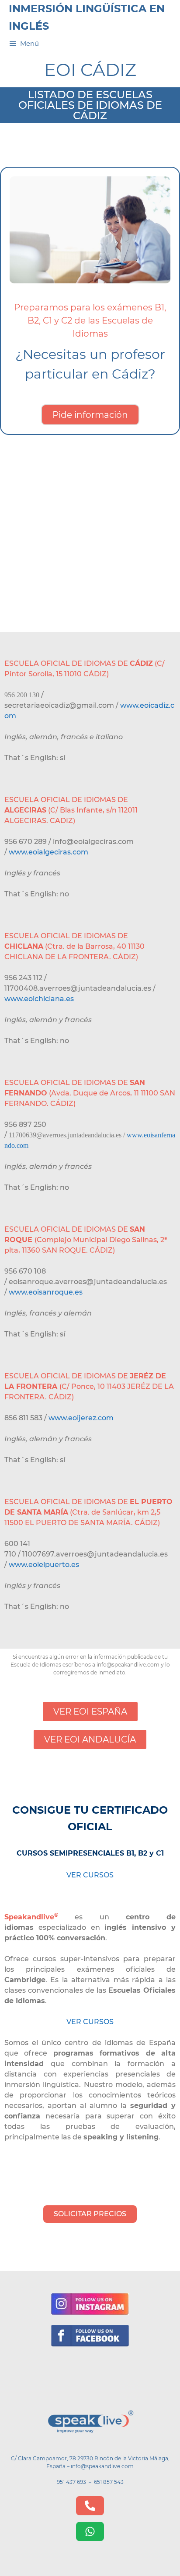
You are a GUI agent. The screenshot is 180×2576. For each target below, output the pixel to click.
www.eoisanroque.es (46, 1292)
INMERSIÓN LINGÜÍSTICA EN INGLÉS (87, 17)
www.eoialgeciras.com (48, 852)
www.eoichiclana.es (39, 999)
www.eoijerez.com (81, 1418)
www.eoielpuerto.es (44, 1565)
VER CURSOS (90, 1875)
